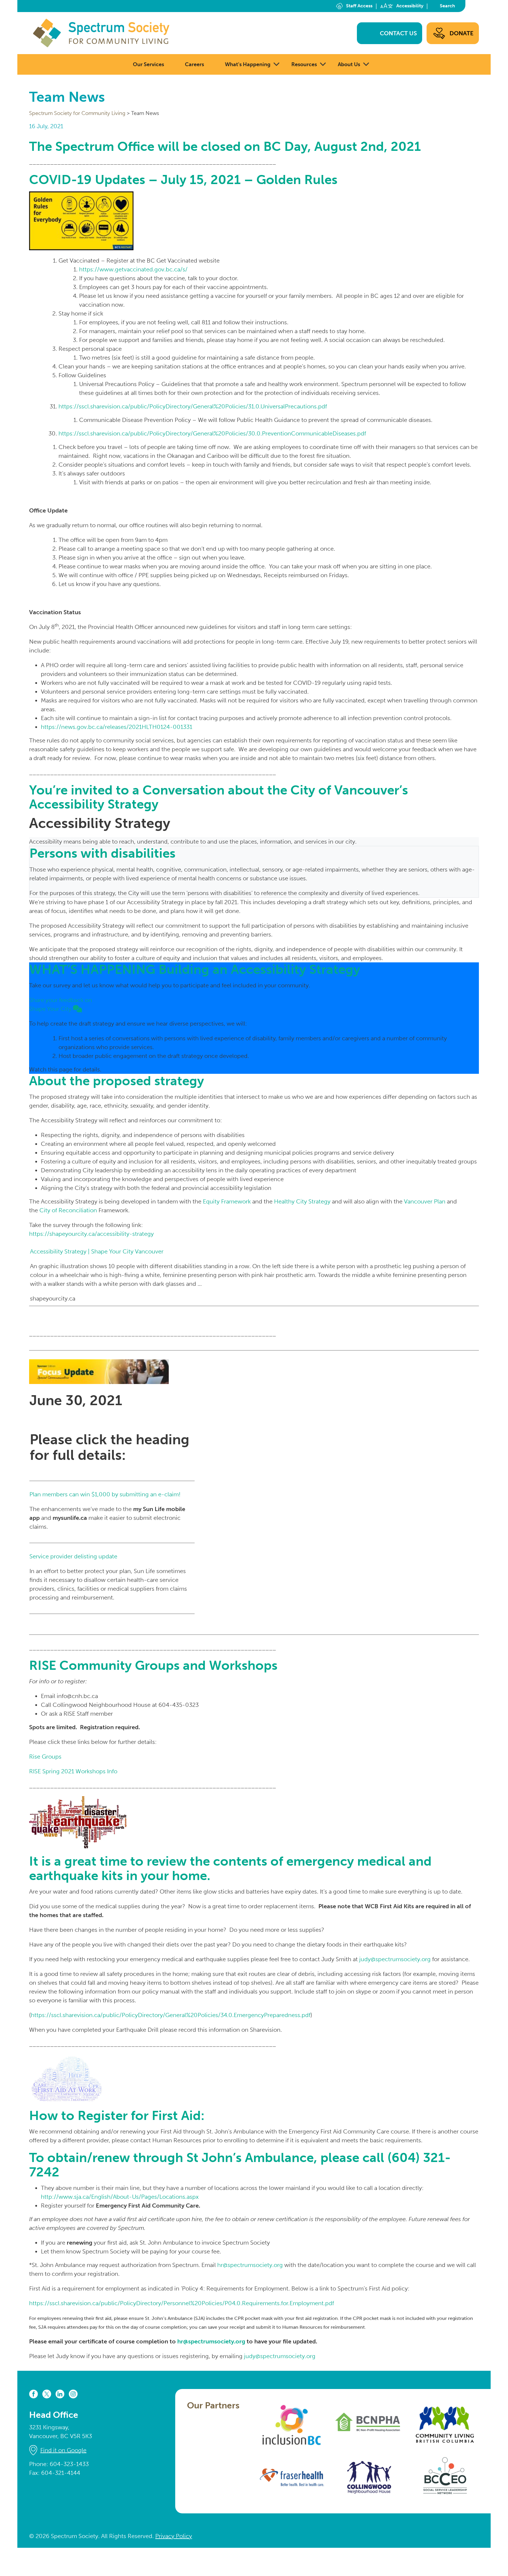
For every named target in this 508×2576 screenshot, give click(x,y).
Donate (462, 33)
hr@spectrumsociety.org (250, 2265)
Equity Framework (227, 1201)
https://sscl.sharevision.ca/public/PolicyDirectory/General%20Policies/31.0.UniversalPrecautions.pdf (193, 406)
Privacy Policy (174, 2536)
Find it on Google (63, 2450)
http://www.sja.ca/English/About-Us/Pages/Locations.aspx (120, 2197)
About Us (349, 64)
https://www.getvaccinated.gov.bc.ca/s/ (133, 269)
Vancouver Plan (425, 1201)
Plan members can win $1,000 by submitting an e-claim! (105, 1494)
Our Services (148, 64)
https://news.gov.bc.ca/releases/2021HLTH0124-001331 (117, 727)
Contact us (398, 33)
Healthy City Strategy (302, 1201)
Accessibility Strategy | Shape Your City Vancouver (97, 1251)
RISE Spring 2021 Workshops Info (73, 1771)
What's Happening (248, 64)
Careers (194, 64)
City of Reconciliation (68, 1210)
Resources (304, 64)
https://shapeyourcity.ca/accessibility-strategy (91, 1234)
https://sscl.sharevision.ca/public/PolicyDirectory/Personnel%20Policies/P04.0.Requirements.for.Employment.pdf (182, 2303)
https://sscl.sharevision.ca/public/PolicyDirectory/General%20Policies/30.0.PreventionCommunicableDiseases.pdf (212, 433)
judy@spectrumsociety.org (395, 1959)
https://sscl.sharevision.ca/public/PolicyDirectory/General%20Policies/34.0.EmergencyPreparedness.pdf (171, 2015)
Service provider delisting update (73, 1556)
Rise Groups (45, 1757)
